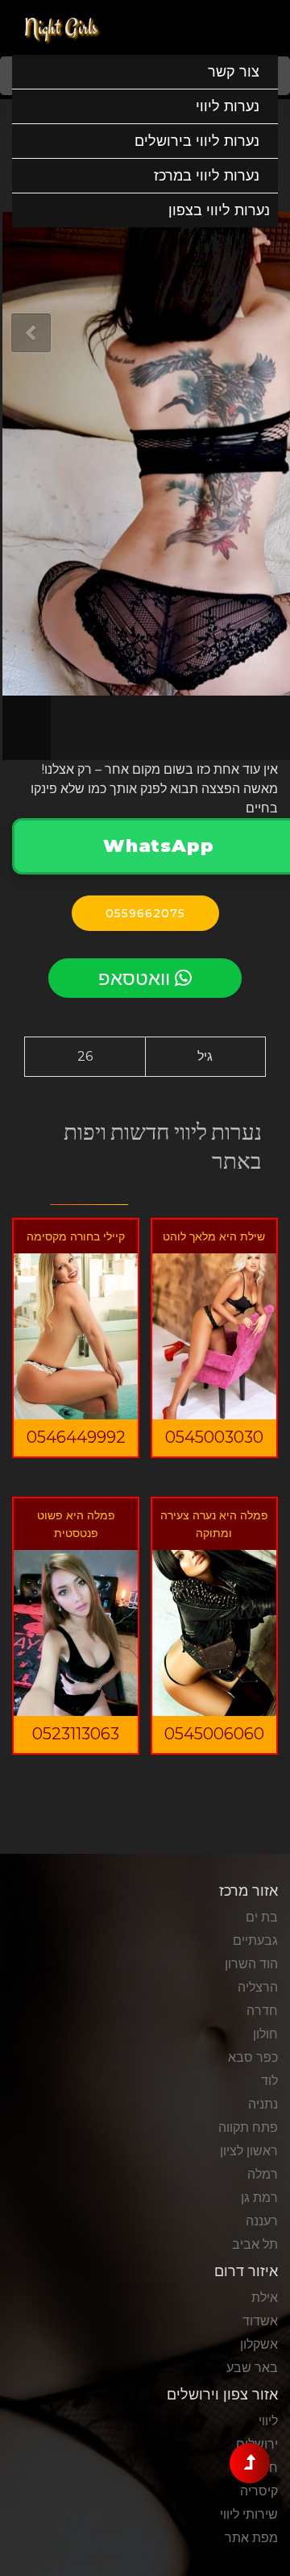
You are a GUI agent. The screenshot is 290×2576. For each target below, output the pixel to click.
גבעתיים (255, 1940)
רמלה (263, 2174)
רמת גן (259, 2198)
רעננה (262, 2221)
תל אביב (255, 2244)
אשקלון (259, 2344)
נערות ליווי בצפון (219, 210)
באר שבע (252, 2368)
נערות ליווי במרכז (207, 176)
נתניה (263, 2104)
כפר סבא (253, 2057)
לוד (269, 2081)
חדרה (262, 2011)
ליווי (268, 2421)
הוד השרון (251, 1964)
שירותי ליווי (249, 2514)
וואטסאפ (137, 978)
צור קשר (234, 72)
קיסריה (259, 2491)
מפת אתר (251, 2538)
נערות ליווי (228, 106)
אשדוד (260, 2321)
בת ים (262, 1917)
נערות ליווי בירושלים (197, 141)
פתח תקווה (248, 2127)
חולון (265, 2034)
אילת (265, 2298)
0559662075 (145, 913)
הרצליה (258, 1987)
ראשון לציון (249, 2151)
